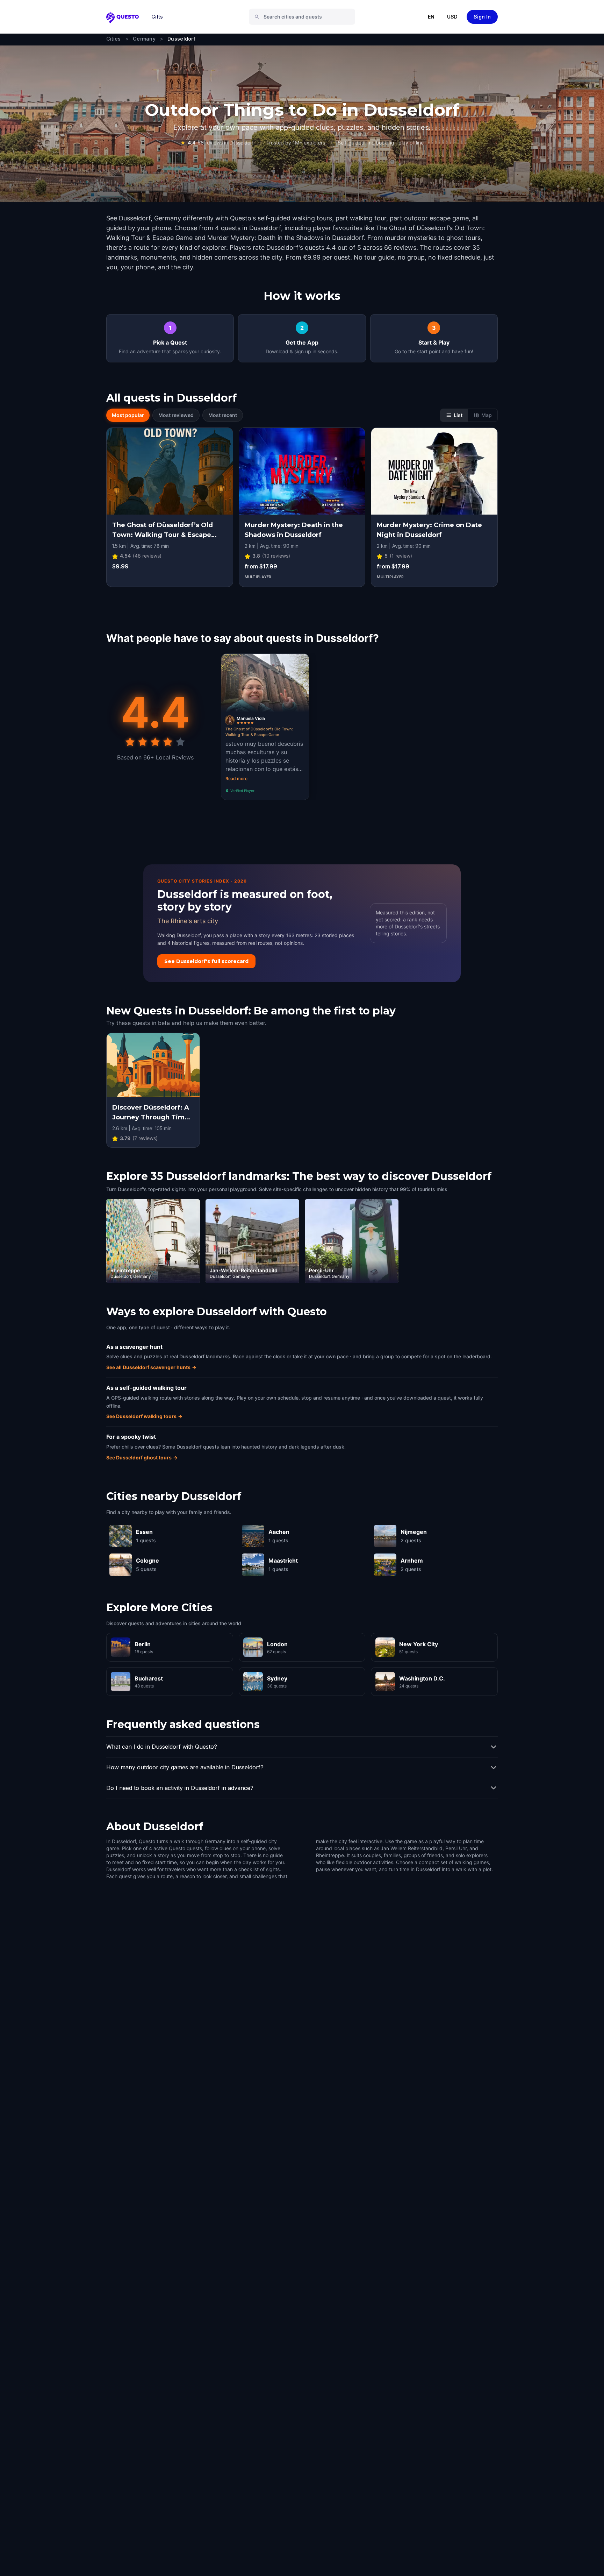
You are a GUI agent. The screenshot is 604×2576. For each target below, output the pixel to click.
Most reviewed (176, 415)
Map (487, 415)
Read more (236, 779)
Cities (114, 39)
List (458, 415)
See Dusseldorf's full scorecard (206, 961)
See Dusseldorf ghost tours (142, 1457)
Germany (144, 39)
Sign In (482, 17)
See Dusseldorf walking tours (144, 1416)
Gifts (157, 17)
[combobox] (305, 17)
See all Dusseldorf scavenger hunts (151, 1367)
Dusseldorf (181, 39)
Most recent (223, 415)
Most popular (128, 415)
